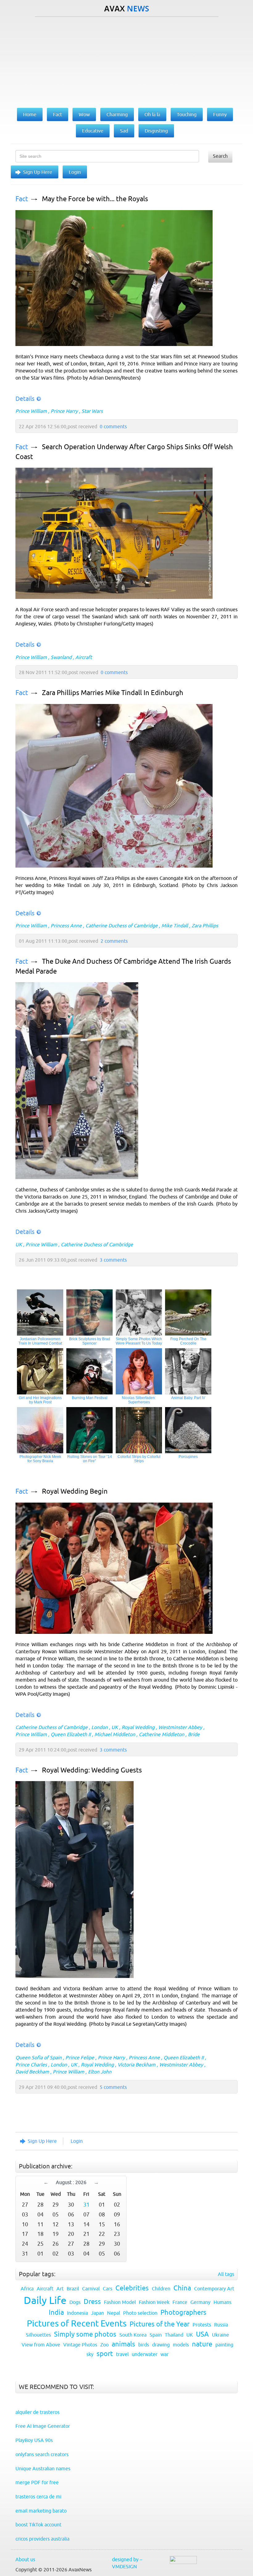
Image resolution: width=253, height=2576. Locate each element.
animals (123, 2344)
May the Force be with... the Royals (95, 199)
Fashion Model (120, 2302)
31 (86, 2205)
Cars (108, 2289)
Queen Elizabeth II (71, 1734)
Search (220, 156)
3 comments (113, 1260)
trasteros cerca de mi (38, 2497)
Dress (92, 2302)
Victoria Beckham (137, 2065)
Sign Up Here (38, 172)
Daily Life (45, 2300)
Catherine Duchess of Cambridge (122, 926)
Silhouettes (38, 2335)
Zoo (104, 2345)
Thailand (174, 2335)
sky (90, 2354)
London (100, 1727)
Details (25, 399)
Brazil (73, 2289)
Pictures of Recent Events (77, 2323)
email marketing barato (41, 2511)
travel (122, 2354)
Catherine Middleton (162, 1734)
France (180, 2302)
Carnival (91, 2289)
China (182, 2288)
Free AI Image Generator (43, 2426)
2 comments (114, 941)
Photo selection (140, 2313)
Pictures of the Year (160, 2324)
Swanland (61, 657)
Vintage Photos (80, 2345)
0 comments (113, 426)
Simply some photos (85, 2334)
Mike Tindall (175, 926)
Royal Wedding (138, 1727)
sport (105, 2354)
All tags (226, 2274)
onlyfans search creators (42, 2454)
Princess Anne (66, 926)
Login (75, 172)
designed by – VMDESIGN (127, 2563)
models (181, 2345)
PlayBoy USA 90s (34, 2440)
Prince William (31, 411)
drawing (161, 2345)
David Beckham (32, 2072)
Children (161, 2289)
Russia (221, 2325)
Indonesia (77, 2313)
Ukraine (220, 2335)
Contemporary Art (214, 2289)
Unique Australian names (43, 2468)
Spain (156, 2335)
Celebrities (132, 2288)
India (56, 2312)
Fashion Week (154, 2302)
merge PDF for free (37, 2482)
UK (19, 1244)
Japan (97, 2313)
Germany (200, 2302)
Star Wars (92, 411)
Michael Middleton (115, 1734)
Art (60, 2289)
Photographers (183, 2312)
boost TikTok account (38, 2525)
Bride (194, 1734)
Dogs (75, 2302)
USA (202, 2334)
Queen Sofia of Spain (39, 2057)
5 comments (113, 2087)
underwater (145, 2354)
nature (202, 2344)
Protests (202, 2325)
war (164, 2354)
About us (25, 2559)
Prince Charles (31, 2065)
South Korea (133, 2335)
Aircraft (84, 657)
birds (144, 2345)
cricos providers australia (42, 2539)
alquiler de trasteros (37, 2412)
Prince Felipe (80, 2057)
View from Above (41, 2345)
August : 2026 (71, 2182)
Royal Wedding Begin (75, 1491)
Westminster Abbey (180, 1727)
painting (224, 2345)
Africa (27, 2289)
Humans (222, 2302)
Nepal (114, 2313)
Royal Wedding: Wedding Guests (92, 1770)
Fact (22, 199)
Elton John (100, 2072)
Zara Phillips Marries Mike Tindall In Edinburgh (113, 693)
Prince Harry (64, 411)
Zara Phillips (205, 926)
